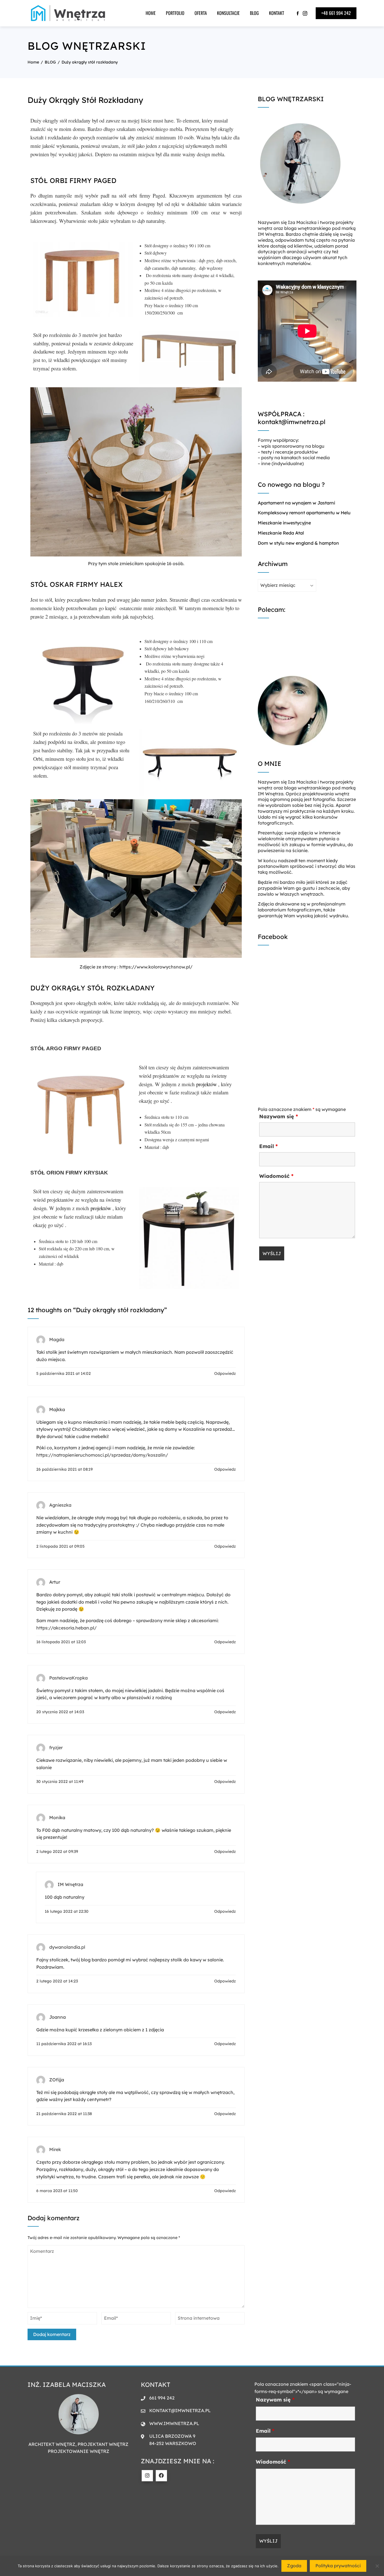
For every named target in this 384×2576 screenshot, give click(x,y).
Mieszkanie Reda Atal (281, 533)
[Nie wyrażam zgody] (377, 2566)
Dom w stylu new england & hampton (298, 543)
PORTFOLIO (175, 13)
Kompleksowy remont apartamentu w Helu (304, 513)
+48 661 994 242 (336, 13)
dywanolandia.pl (67, 1947)
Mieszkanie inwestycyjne (284, 523)
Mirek (55, 2150)
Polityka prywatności (338, 2566)
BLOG (254, 13)
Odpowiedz (225, 1373)
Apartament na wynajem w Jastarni (296, 503)
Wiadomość (276, 1176)
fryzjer (56, 1747)
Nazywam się (279, 1116)
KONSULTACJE (228, 13)
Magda (57, 1339)
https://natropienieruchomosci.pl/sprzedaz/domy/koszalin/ (102, 1455)
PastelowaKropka (68, 1678)
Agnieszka (60, 1505)
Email (268, 1146)
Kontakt (277, 13)
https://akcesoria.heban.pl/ (66, 1628)
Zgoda (294, 2566)
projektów (206, 1084)
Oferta (201, 13)
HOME (151, 13)
